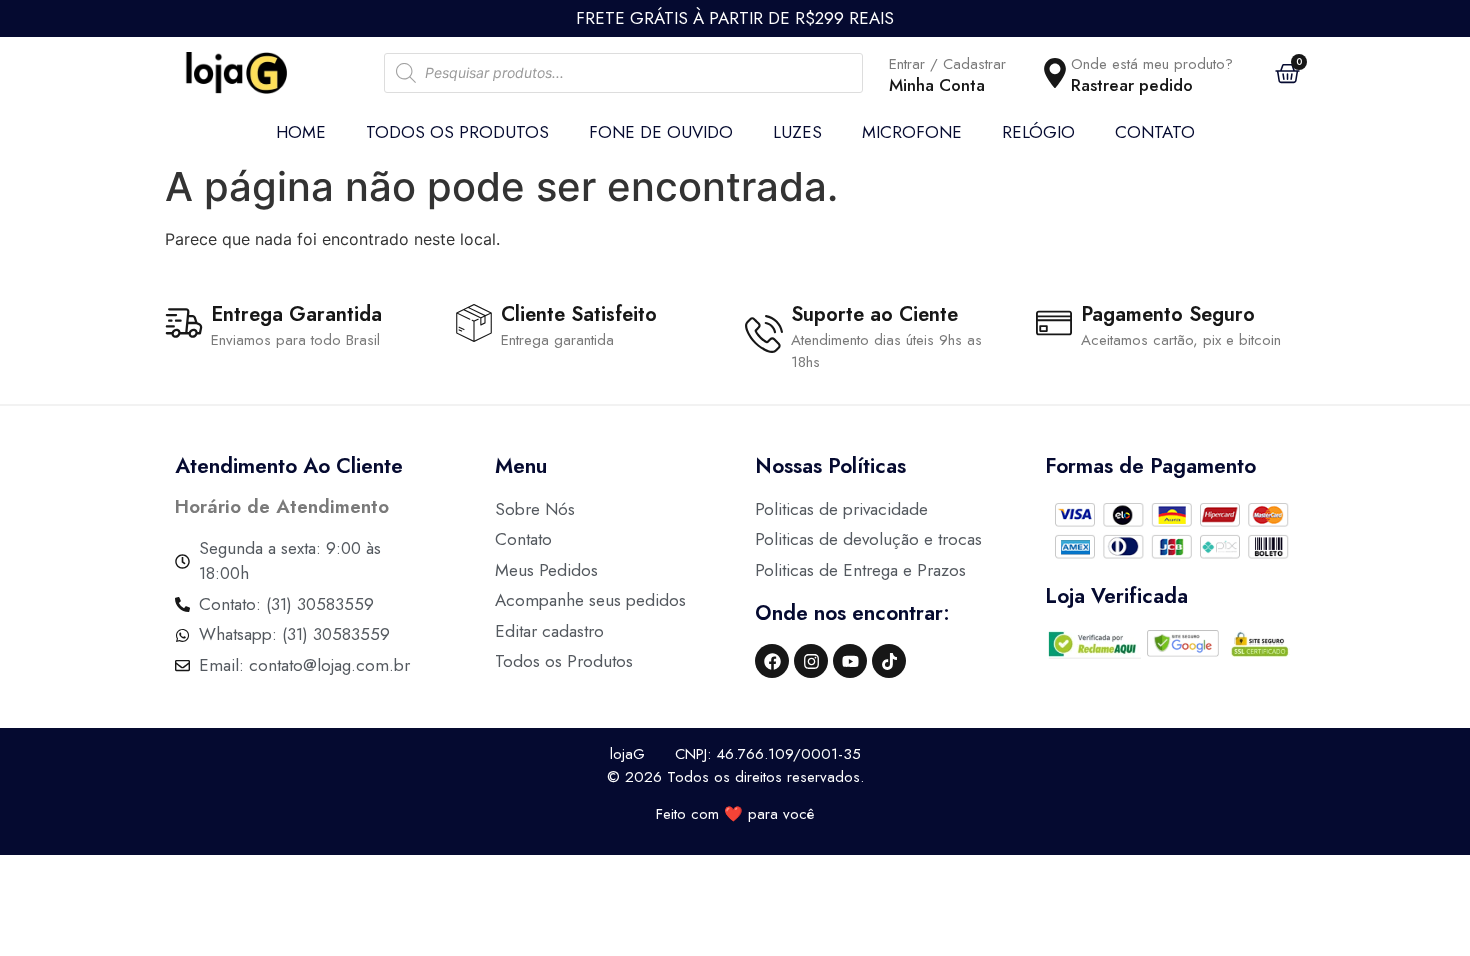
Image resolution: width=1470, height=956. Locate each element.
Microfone (912, 132)
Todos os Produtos (457, 132)
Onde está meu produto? (1152, 64)
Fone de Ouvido (661, 132)
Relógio (1038, 132)
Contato (1155, 132)
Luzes (797, 132)
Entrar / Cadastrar (947, 64)
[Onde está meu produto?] (1055, 73)
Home (301, 132)
